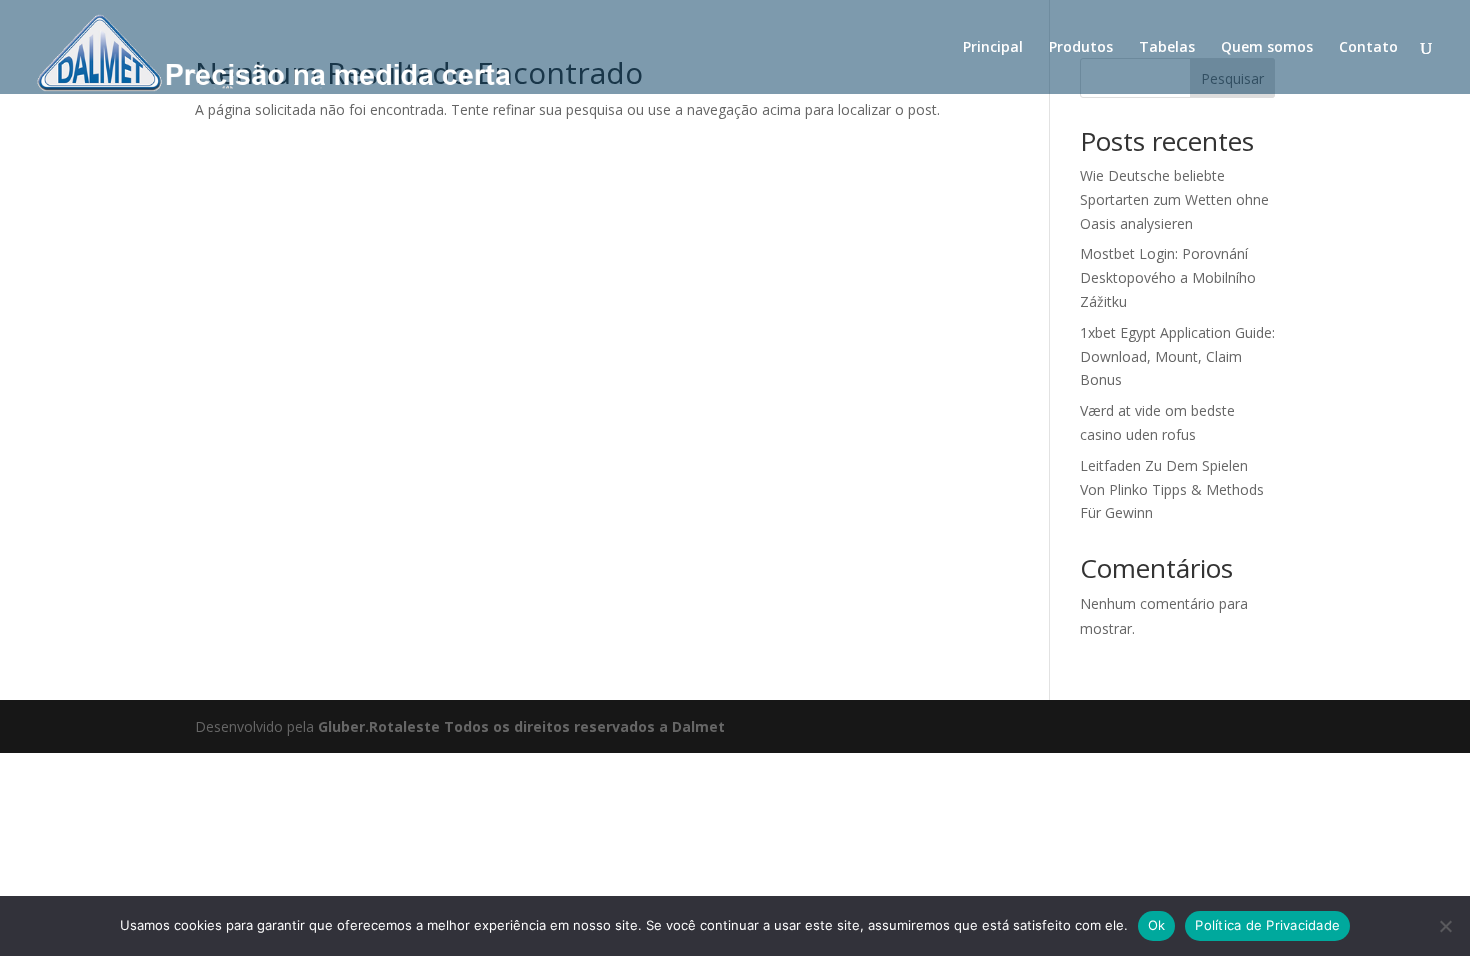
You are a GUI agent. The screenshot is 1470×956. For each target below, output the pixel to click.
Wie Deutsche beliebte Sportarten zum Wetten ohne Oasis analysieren (1174, 199)
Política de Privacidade (1267, 925)
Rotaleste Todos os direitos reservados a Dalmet (547, 726)
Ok (1157, 925)
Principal (993, 48)
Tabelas (1167, 48)
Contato (1368, 48)
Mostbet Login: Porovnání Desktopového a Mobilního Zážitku (1168, 277)
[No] (1445, 926)
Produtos (1081, 48)
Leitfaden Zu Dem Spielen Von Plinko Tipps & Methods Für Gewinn (1172, 489)
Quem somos (1267, 48)
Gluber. (343, 726)
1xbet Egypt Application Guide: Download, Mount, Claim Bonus (1177, 356)
